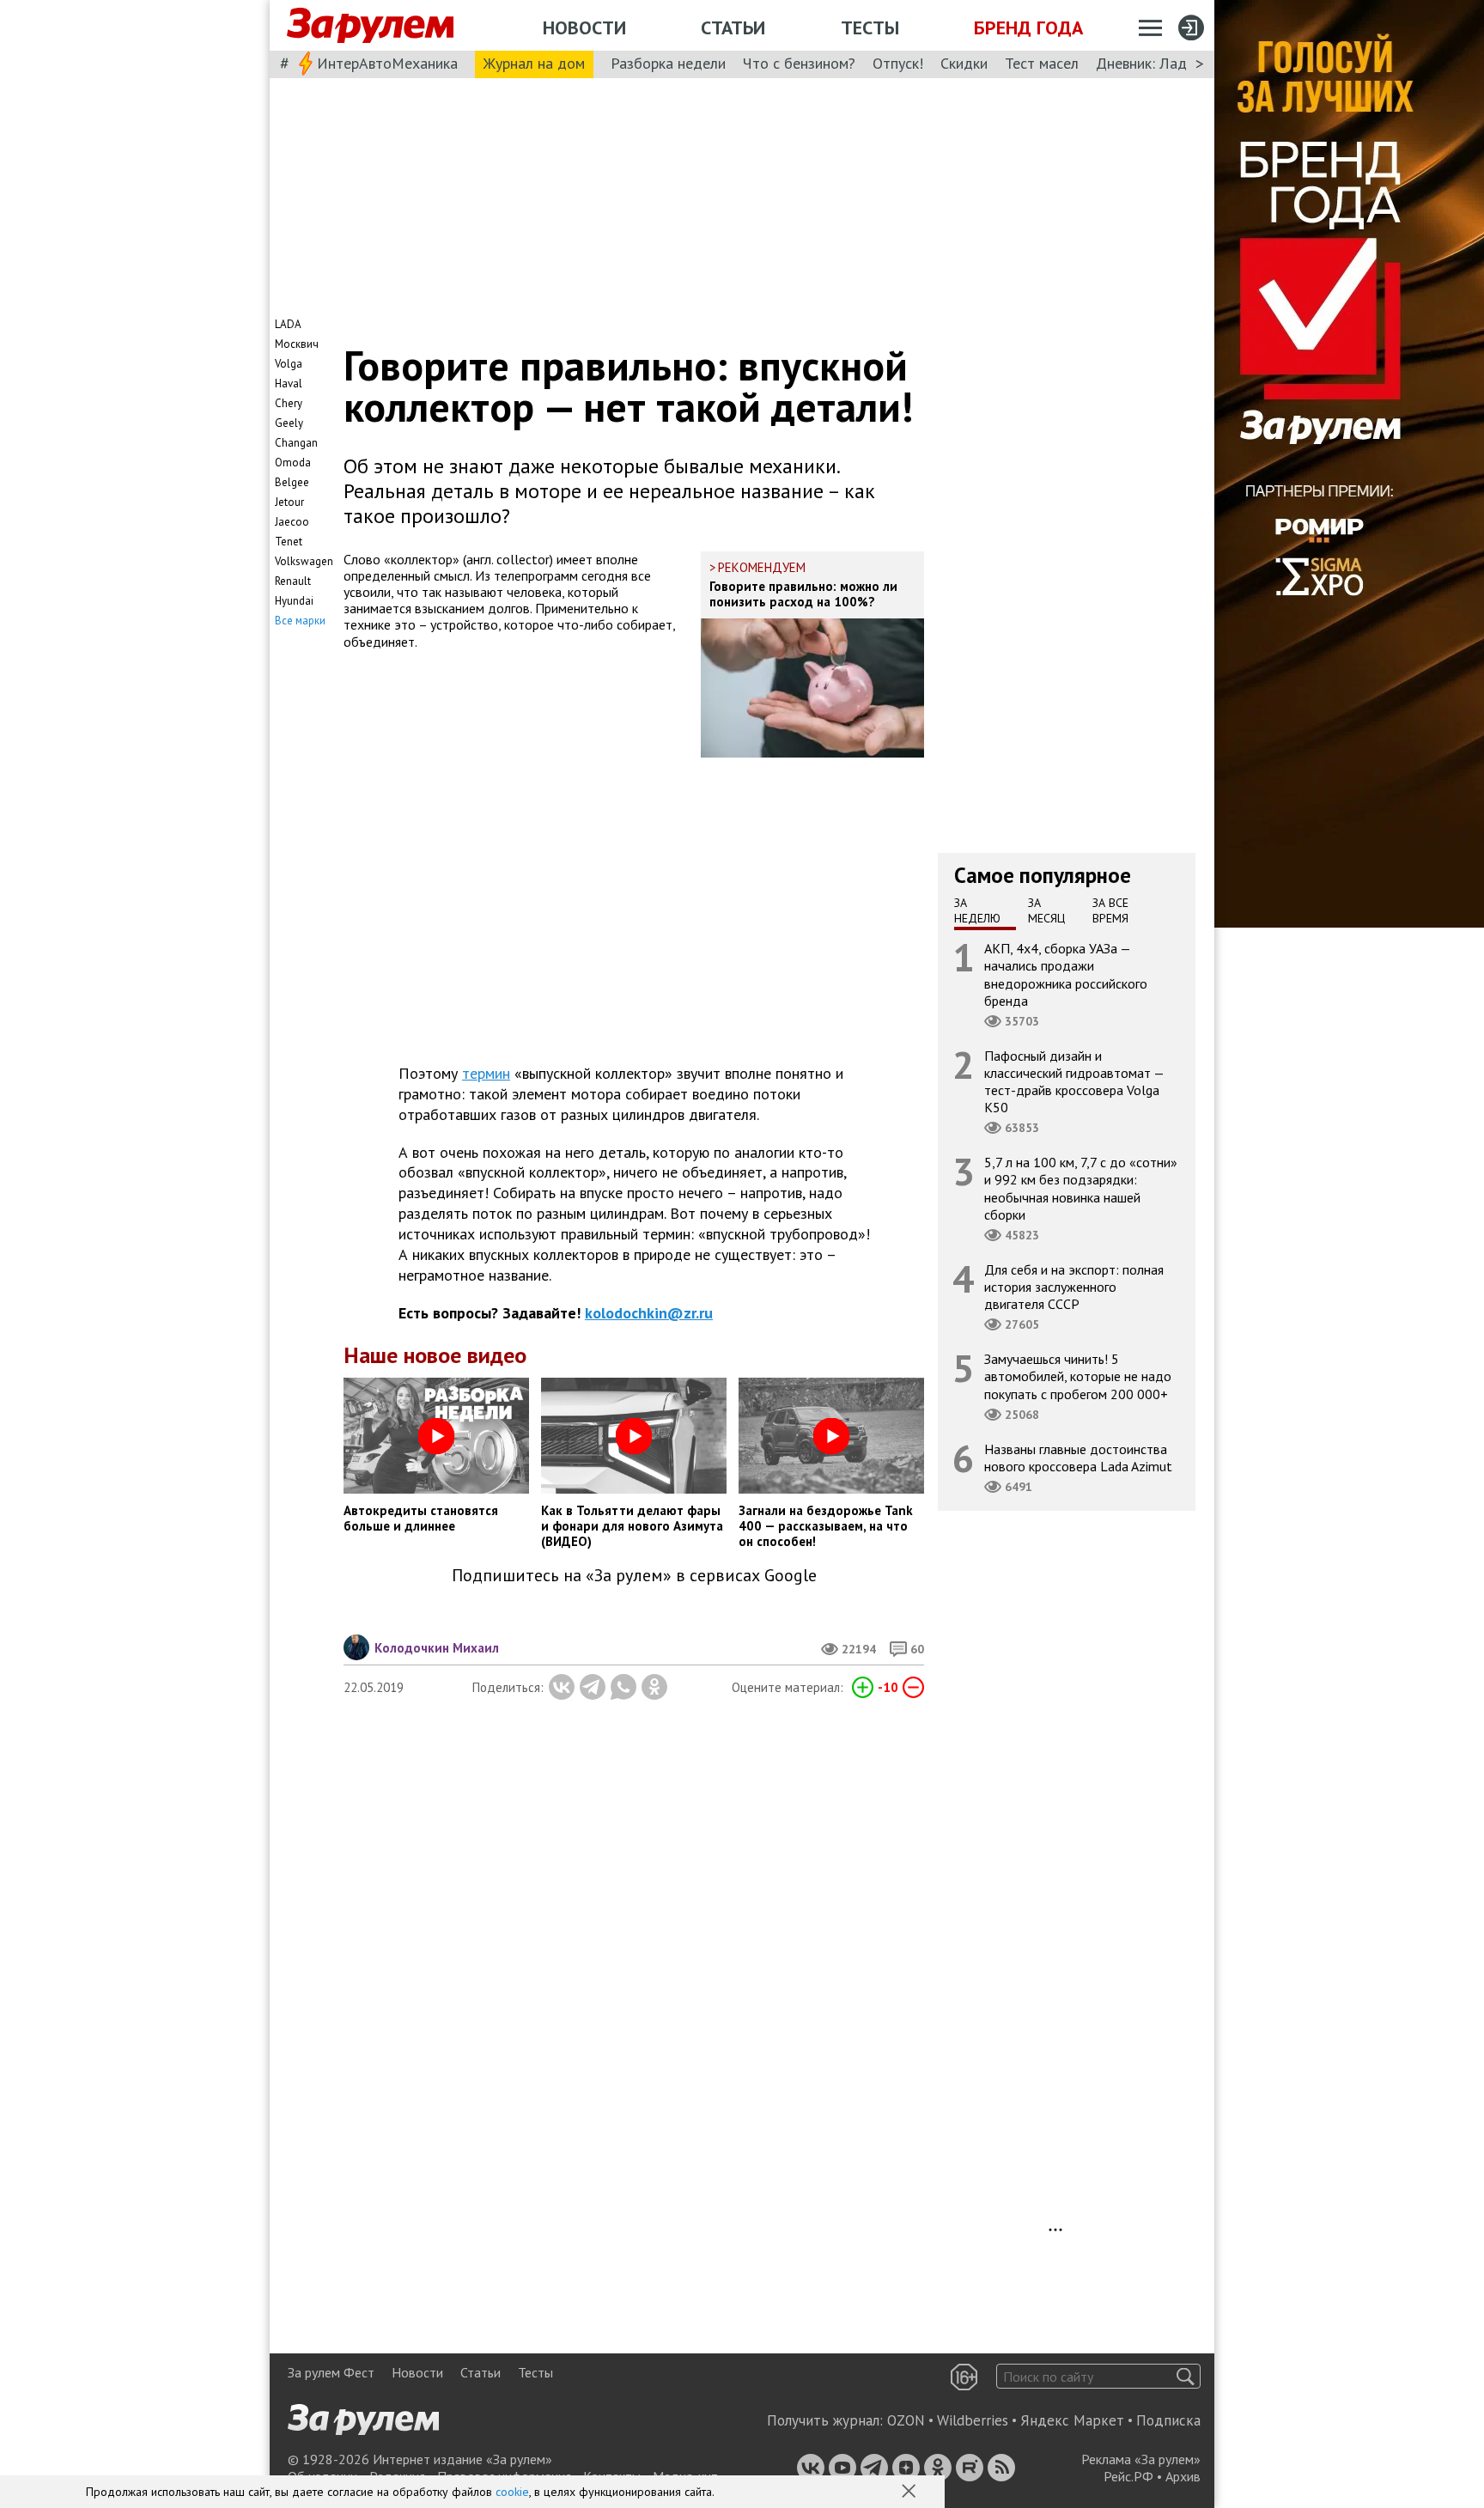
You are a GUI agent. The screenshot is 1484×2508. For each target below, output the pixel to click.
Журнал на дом (534, 63)
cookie (512, 2492)
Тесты (870, 27)
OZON (906, 2420)
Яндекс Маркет (1072, 2420)
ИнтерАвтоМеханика (387, 63)
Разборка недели (668, 63)
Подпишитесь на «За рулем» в (634, 1576)
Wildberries (973, 2420)
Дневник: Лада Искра (1168, 63)
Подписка (1168, 2420)
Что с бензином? (799, 63)
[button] (910, 2493)
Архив (1183, 2476)
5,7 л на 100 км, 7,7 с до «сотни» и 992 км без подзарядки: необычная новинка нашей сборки (1081, 1188)
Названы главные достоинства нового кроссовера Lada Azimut (1078, 1458)
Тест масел (1042, 63)
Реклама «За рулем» (1141, 2459)
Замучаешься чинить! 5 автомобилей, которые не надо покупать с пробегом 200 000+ (1078, 1376)
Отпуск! (898, 63)
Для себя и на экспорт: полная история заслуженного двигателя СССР (1074, 1287)
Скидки (964, 63)
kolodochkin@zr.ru (649, 1313)
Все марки (300, 621)
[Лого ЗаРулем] (370, 26)
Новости (584, 27)
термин (486, 1073)
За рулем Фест (331, 2372)
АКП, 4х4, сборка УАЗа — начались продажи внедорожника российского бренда (1066, 974)
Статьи (733, 27)
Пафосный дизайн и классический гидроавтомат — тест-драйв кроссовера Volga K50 (1074, 1082)
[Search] (1186, 2376)
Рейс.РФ (1128, 2476)
